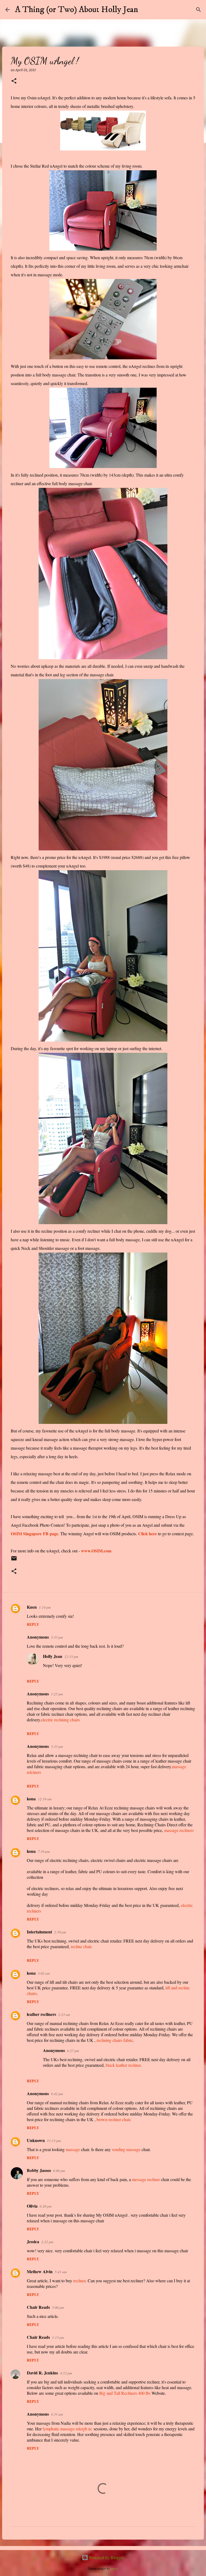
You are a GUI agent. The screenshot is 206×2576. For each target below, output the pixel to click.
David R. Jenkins (42, 2373)
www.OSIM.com (96, 1551)
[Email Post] (14, 1561)
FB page (51, 1534)
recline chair (81, 1946)
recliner (79, 2281)
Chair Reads (38, 2307)
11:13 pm (54, 2141)
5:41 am (61, 2272)
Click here (148, 1534)
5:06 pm (58, 2307)
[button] (14, 81)
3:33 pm (57, 1637)
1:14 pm (45, 1607)
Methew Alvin (40, 2271)
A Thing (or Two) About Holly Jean (77, 10)
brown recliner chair (113, 2119)
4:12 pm (66, 2373)
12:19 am (45, 1799)
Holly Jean (53, 1656)
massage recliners (179, 1830)
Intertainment (39, 1932)
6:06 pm (59, 2171)
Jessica (33, 2241)
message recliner (146, 2179)
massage (73, 2149)
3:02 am (44, 1973)
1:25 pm (57, 1694)
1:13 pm (58, 2337)
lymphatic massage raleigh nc (67, 2429)
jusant (114, 2568)
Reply (33, 1624)
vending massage (126, 2149)
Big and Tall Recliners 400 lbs (125, 2393)
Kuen (32, 1607)
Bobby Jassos (39, 2170)
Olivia (32, 2206)
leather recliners (41, 2014)
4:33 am (57, 2414)
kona (31, 1799)
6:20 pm (46, 2206)
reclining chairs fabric (115, 2040)
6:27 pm (73, 2051)
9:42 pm (57, 2094)
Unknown (36, 2140)
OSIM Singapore (26, 1534)
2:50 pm (60, 1932)
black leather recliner (123, 2065)
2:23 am (64, 2015)
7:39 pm (44, 1851)
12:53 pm (71, 1657)
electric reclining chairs (60, 1720)
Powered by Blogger (106, 2557)
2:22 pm (47, 2242)
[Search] (146, 10)
